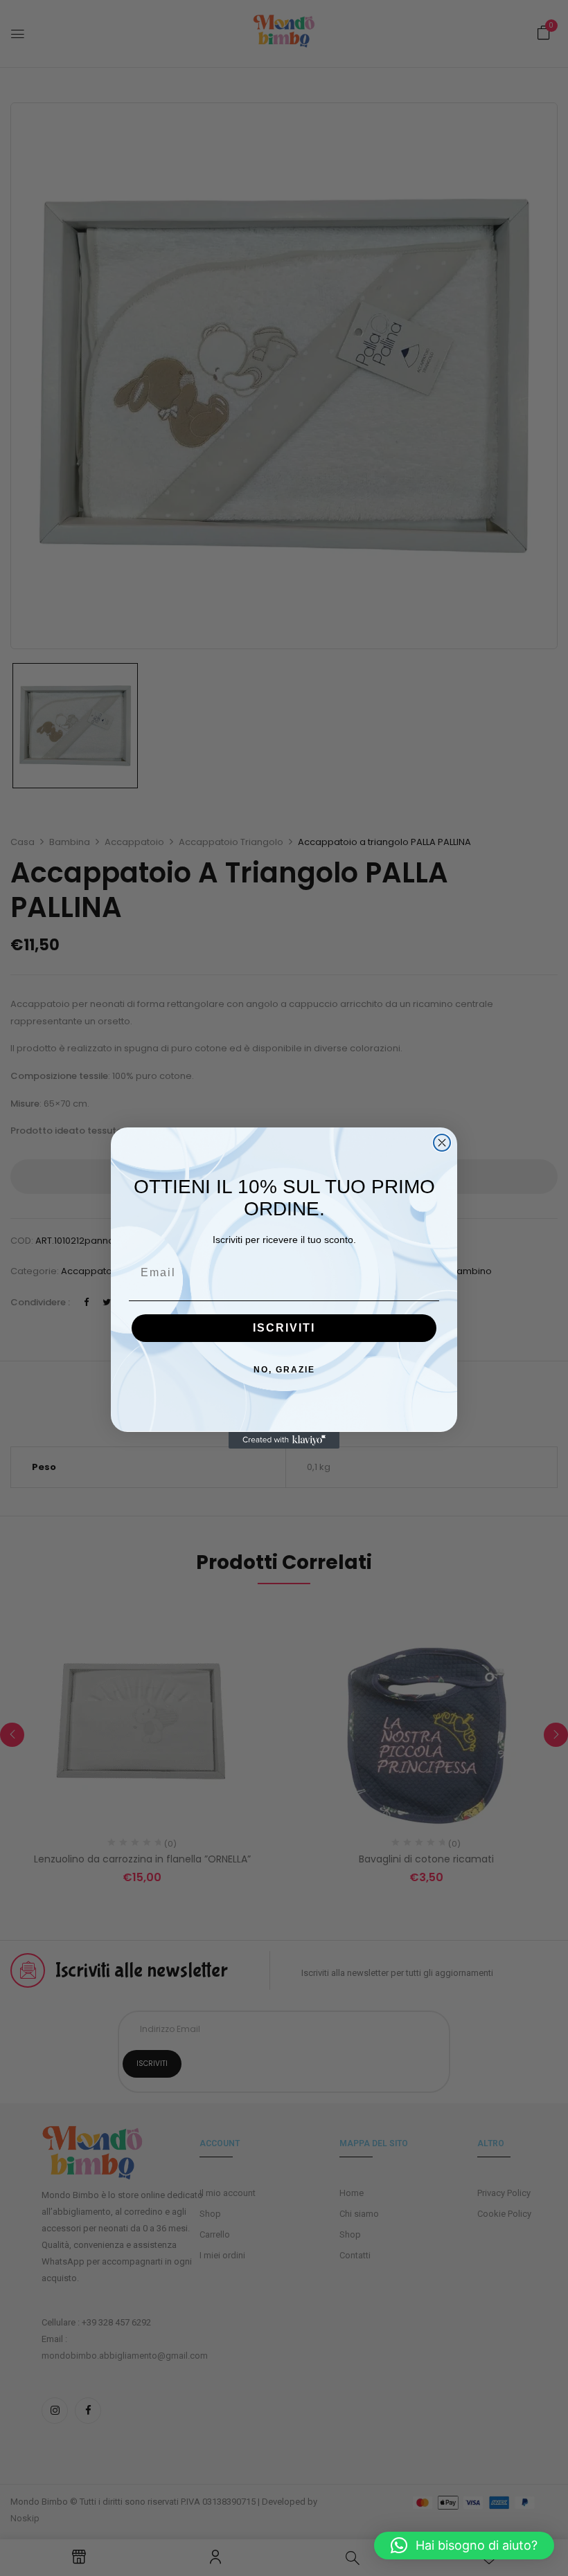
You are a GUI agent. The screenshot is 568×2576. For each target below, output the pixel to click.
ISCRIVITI (284, 1328)
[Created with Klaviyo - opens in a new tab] (284, 1440)
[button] (464, 2546)
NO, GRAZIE (284, 1370)
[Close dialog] (442, 1143)
